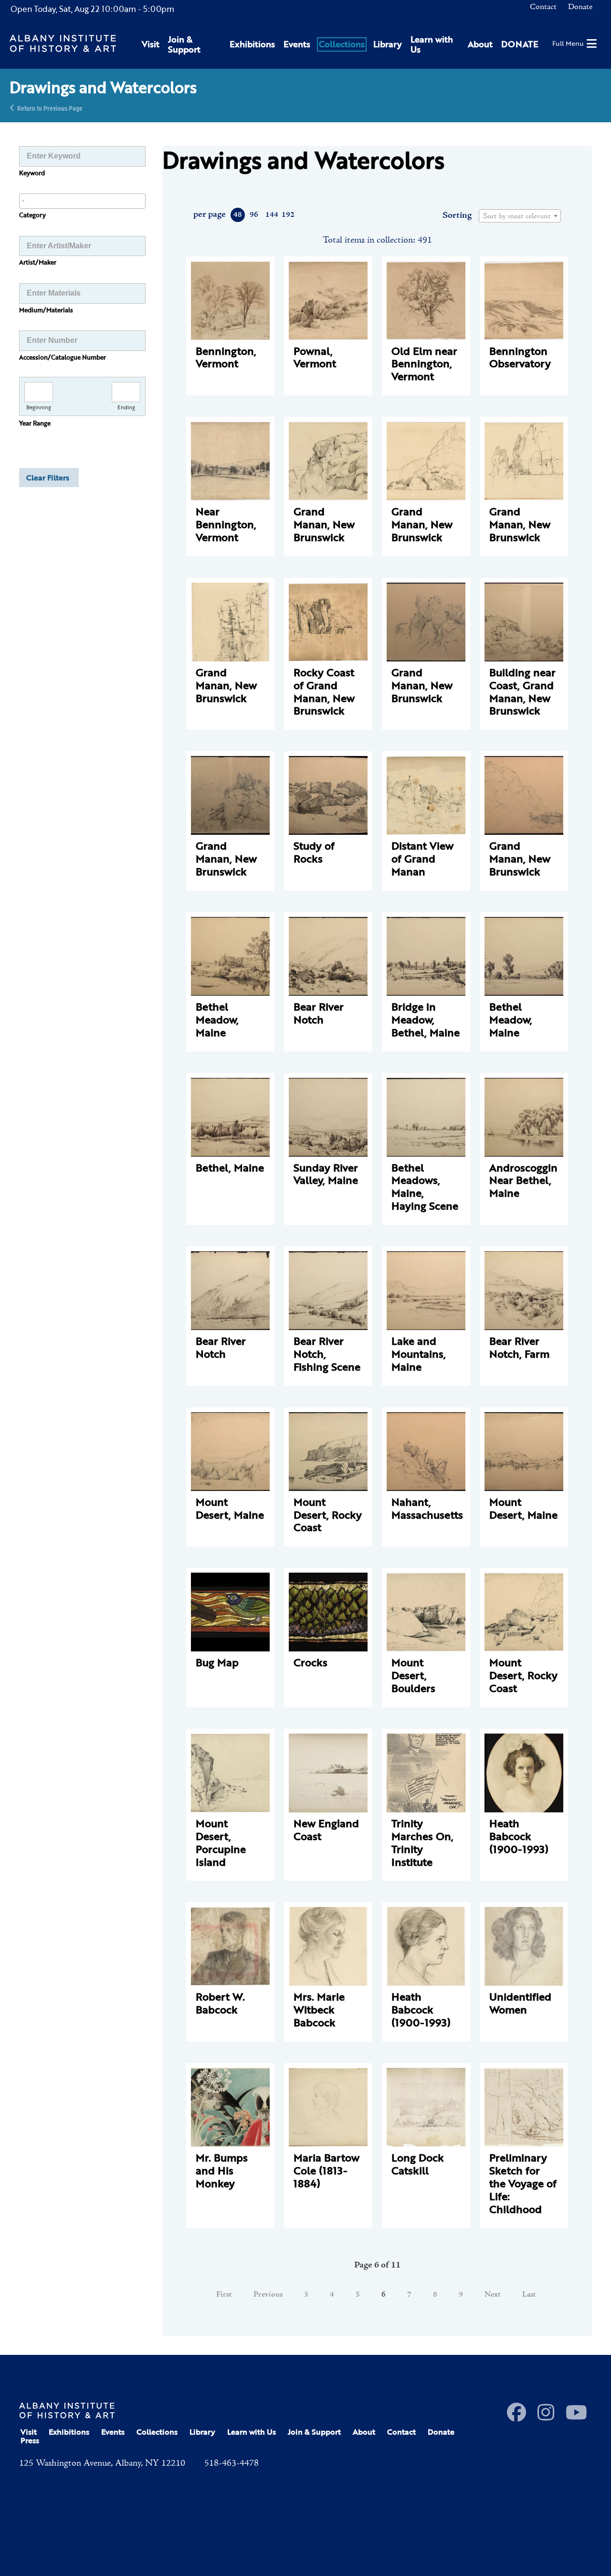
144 (271, 215)
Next (493, 2295)
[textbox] (520, 216)
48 (238, 215)
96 (254, 215)
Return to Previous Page (50, 108)
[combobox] (82, 201)
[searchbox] (82, 201)
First (224, 2295)
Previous (268, 2295)
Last (529, 2295)
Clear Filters (48, 478)
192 (288, 215)
